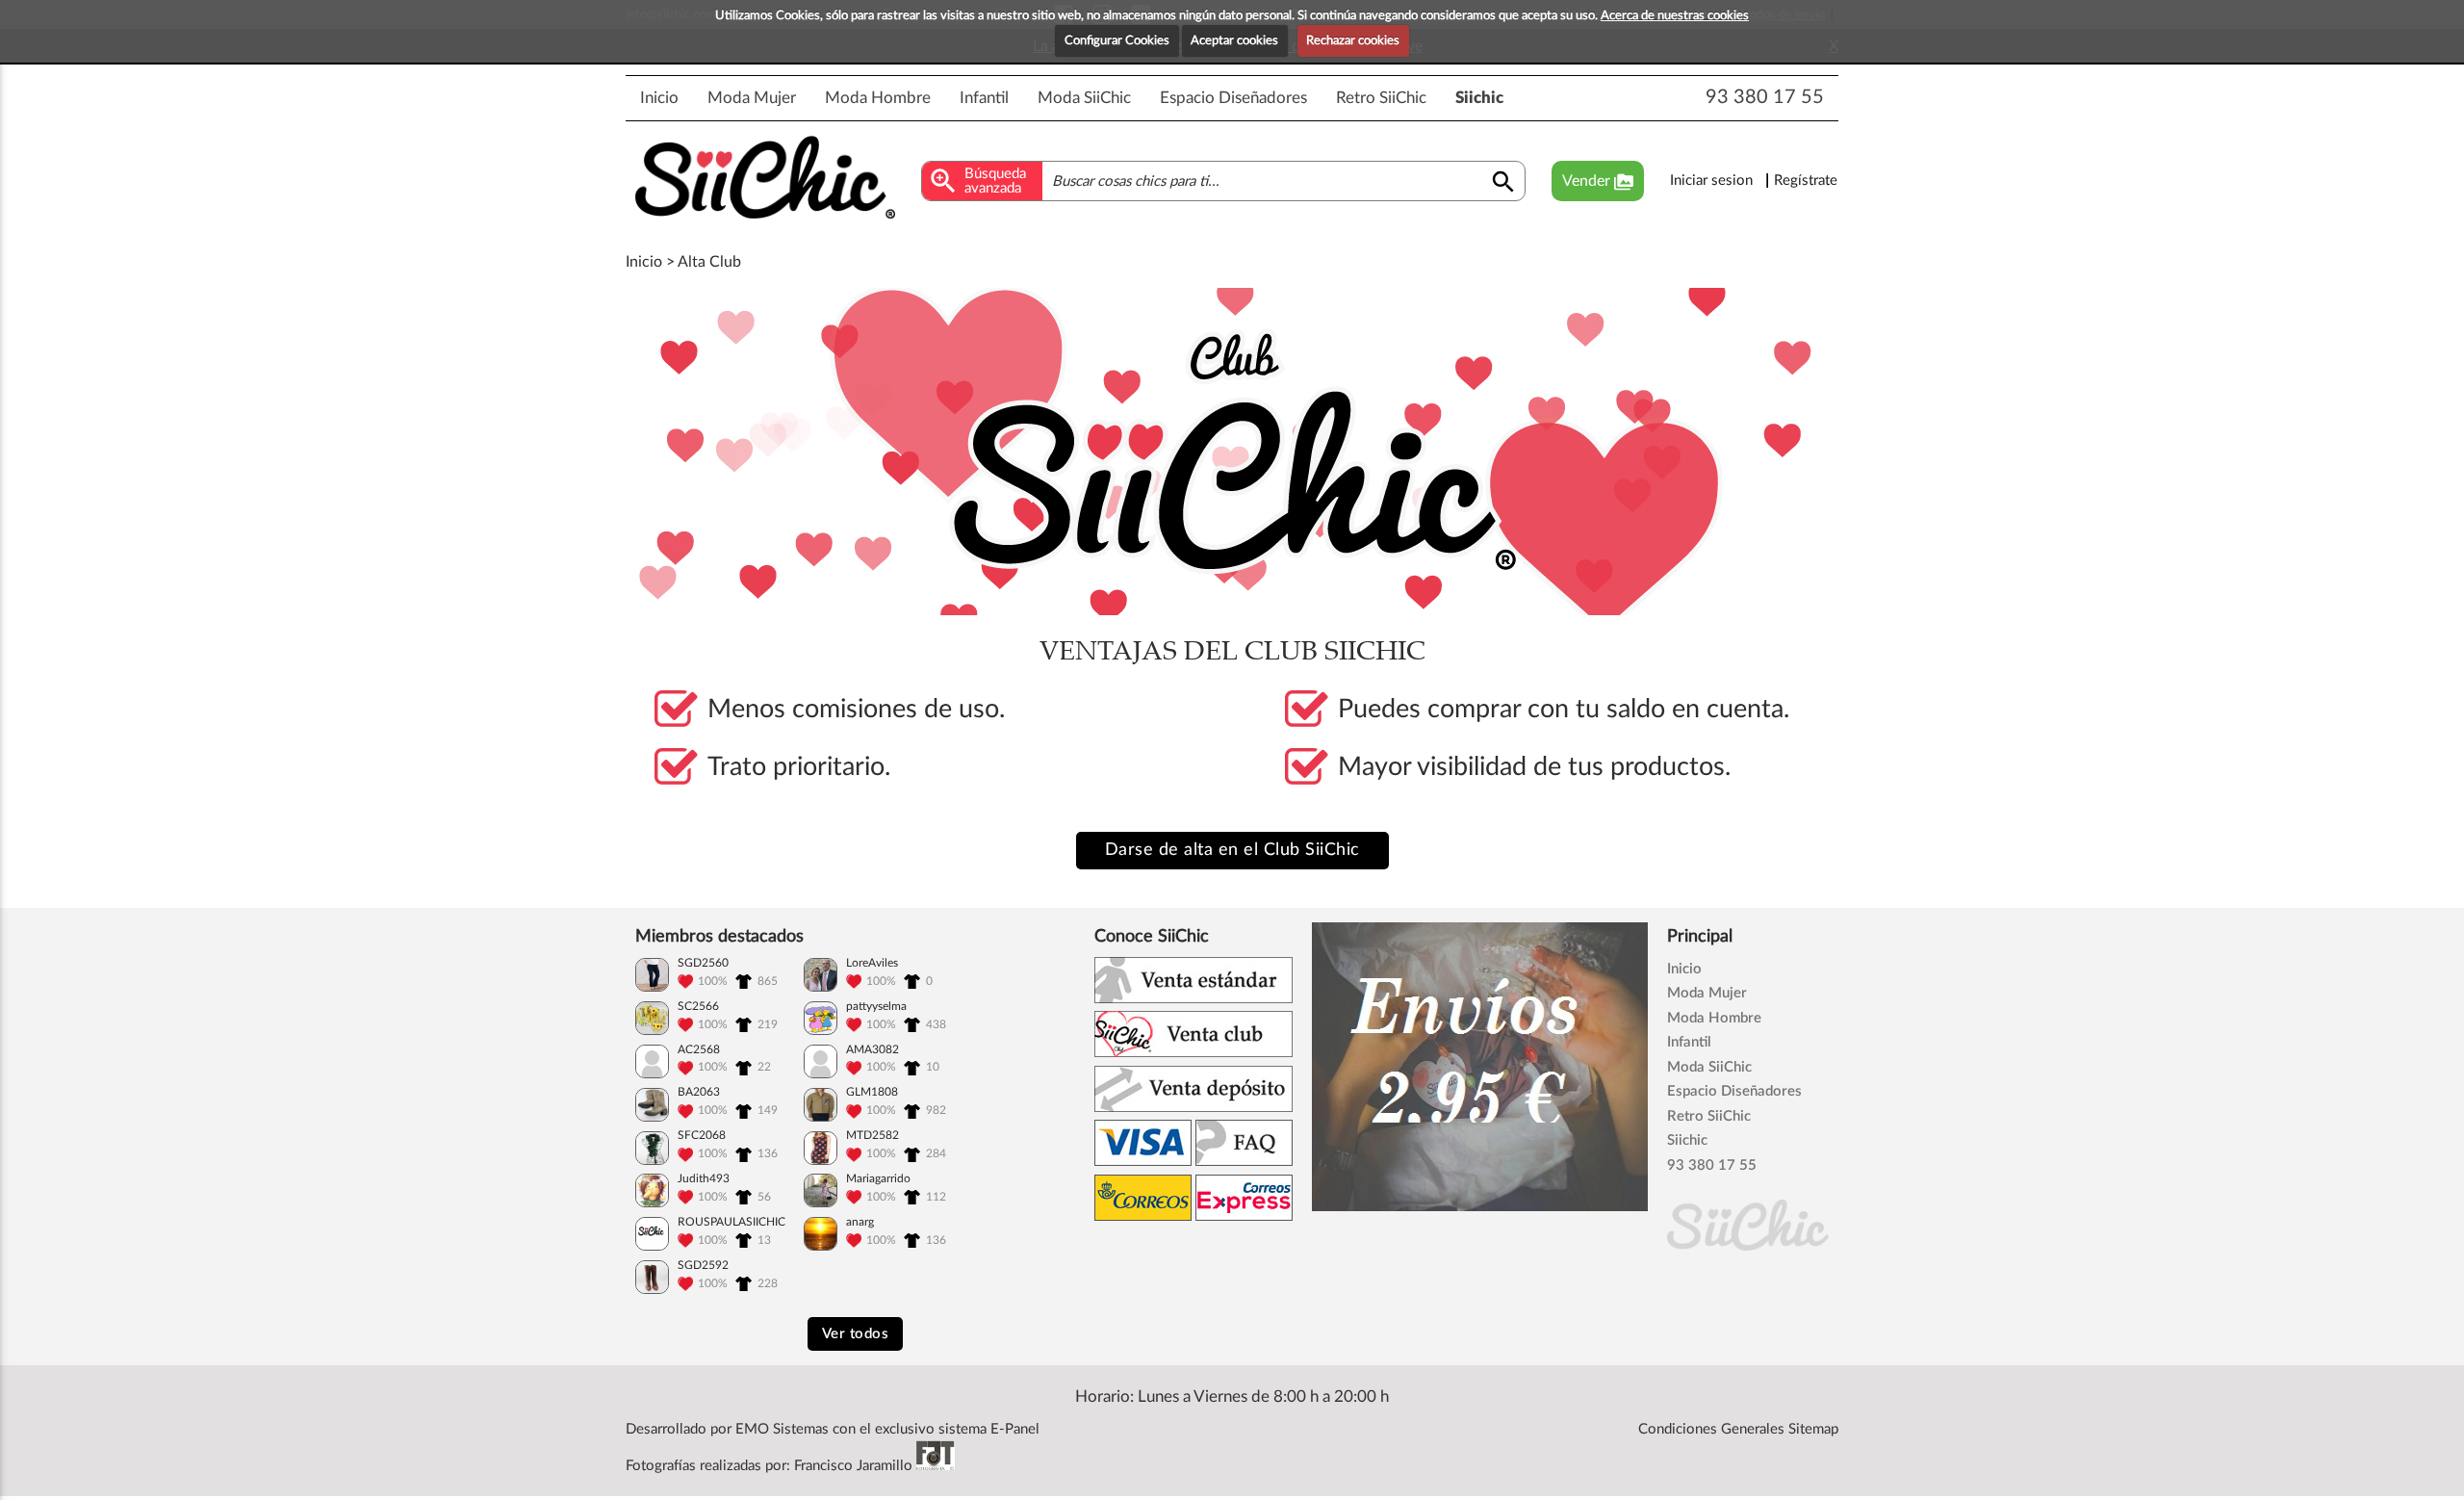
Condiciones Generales (1711, 1429)
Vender (1598, 182)
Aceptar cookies (1234, 41)
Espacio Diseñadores (1233, 98)
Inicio (659, 98)
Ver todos (856, 1334)
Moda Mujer (752, 98)
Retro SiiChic (1381, 98)
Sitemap (1813, 1429)
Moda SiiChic (1084, 98)
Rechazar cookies (1353, 41)
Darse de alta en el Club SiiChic (1232, 850)
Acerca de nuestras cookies (1675, 16)
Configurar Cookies (1117, 41)
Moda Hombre (878, 98)
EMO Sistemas (782, 1429)
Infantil (984, 98)
